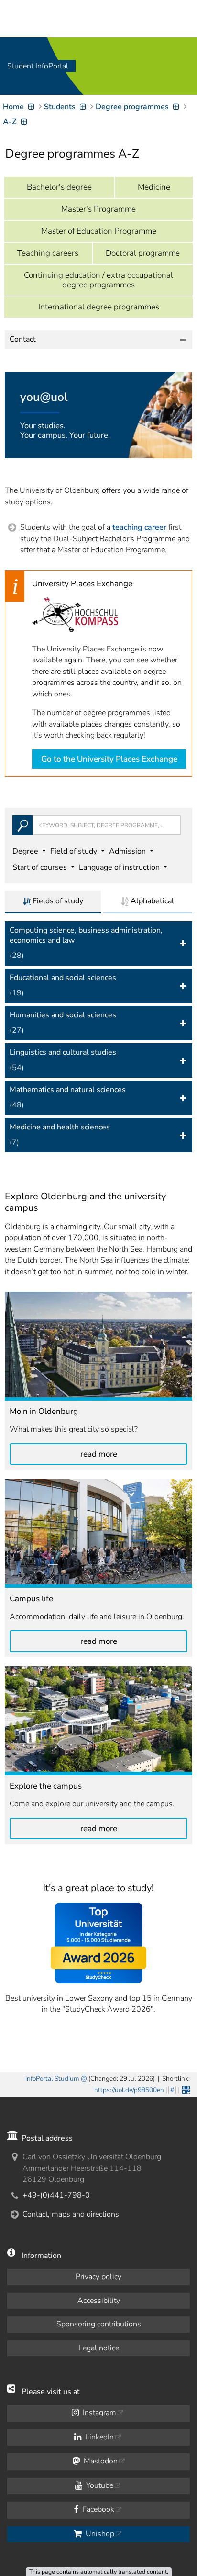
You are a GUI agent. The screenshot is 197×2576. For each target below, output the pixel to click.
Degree (26, 851)
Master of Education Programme (99, 231)
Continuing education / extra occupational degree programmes (98, 280)
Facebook (97, 2509)
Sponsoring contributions (99, 2324)
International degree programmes (99, 307)
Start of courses (41, 867)
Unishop (99, 2534)
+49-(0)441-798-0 (56, 2195)
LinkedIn (98, 2437)
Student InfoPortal (38, 66)
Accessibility (99, 2301)
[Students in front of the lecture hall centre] (98, 1533)
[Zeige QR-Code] (185, 2089)
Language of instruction (120, 867)
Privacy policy (98, 2277)
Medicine (154, 187)
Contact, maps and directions (71, 2214)
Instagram (98, 2413)
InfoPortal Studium (52, 2079)
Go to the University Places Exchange (109, 759)
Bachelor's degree (59, 187)
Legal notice (99, 2348)
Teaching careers (48, 253)
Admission (128, 851)
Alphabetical (151, 901)
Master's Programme (98, 209)
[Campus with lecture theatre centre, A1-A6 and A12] (98, 1721)
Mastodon (100, 2461)
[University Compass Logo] (75, 615)
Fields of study (57, 901)
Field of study (75, 851)
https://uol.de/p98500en (129, 2090)
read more (99, 1454)
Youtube (99, 2485)
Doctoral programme (143, 253)
